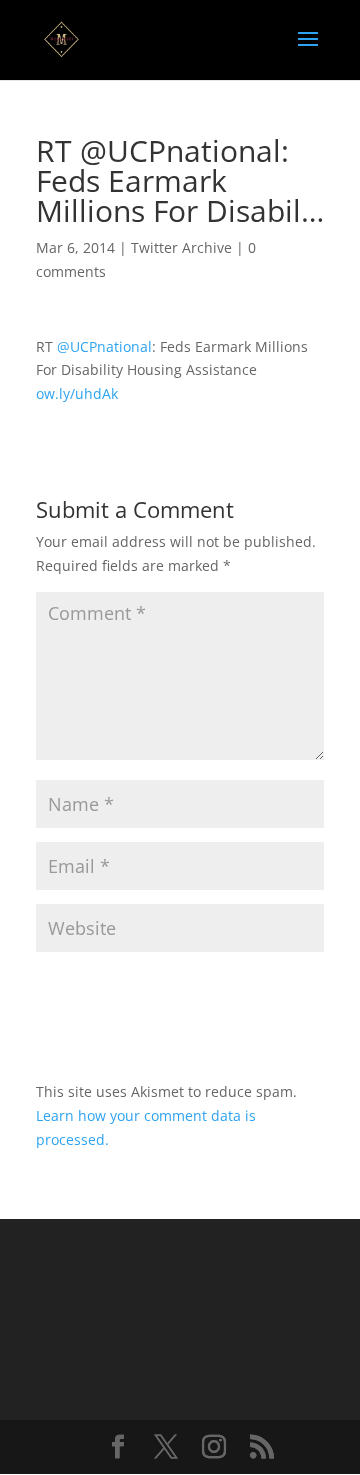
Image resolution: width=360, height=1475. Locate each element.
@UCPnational (104, 346)
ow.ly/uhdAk (77, 393)
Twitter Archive (181, 247)
